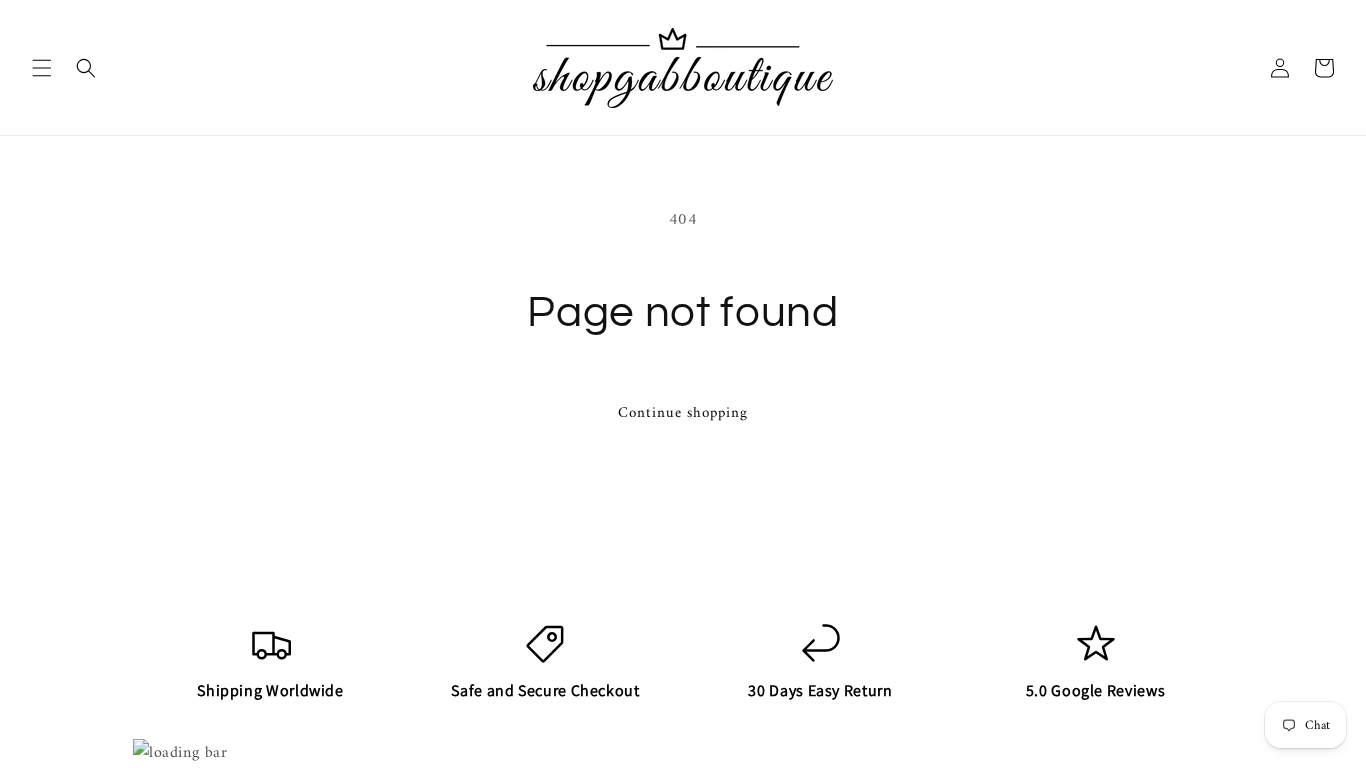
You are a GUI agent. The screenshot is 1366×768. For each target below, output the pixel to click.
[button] (42, 68)
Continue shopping (683, 413)
